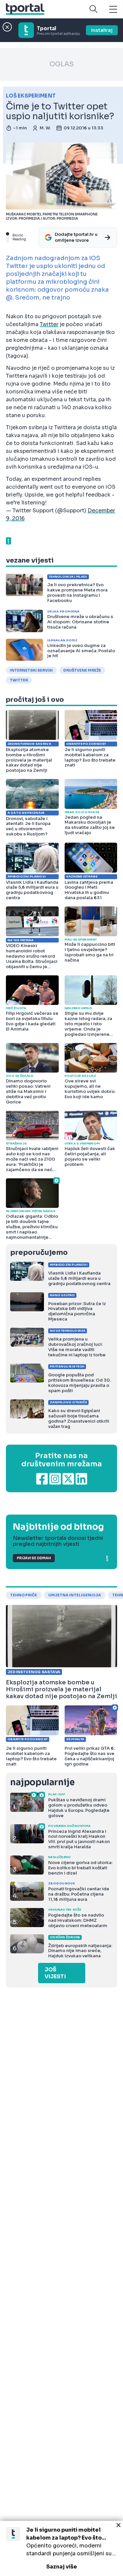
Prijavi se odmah (34, 1558)
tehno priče (24, 1595)
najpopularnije (42, 1782)
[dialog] (61, 2548)
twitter (19, 680)
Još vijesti (55, 1973)
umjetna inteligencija (75, 1595)
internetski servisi (31, 670)
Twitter (49, 324)
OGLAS (62, 64)
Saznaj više (62, 2567)
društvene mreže (82, 670)
